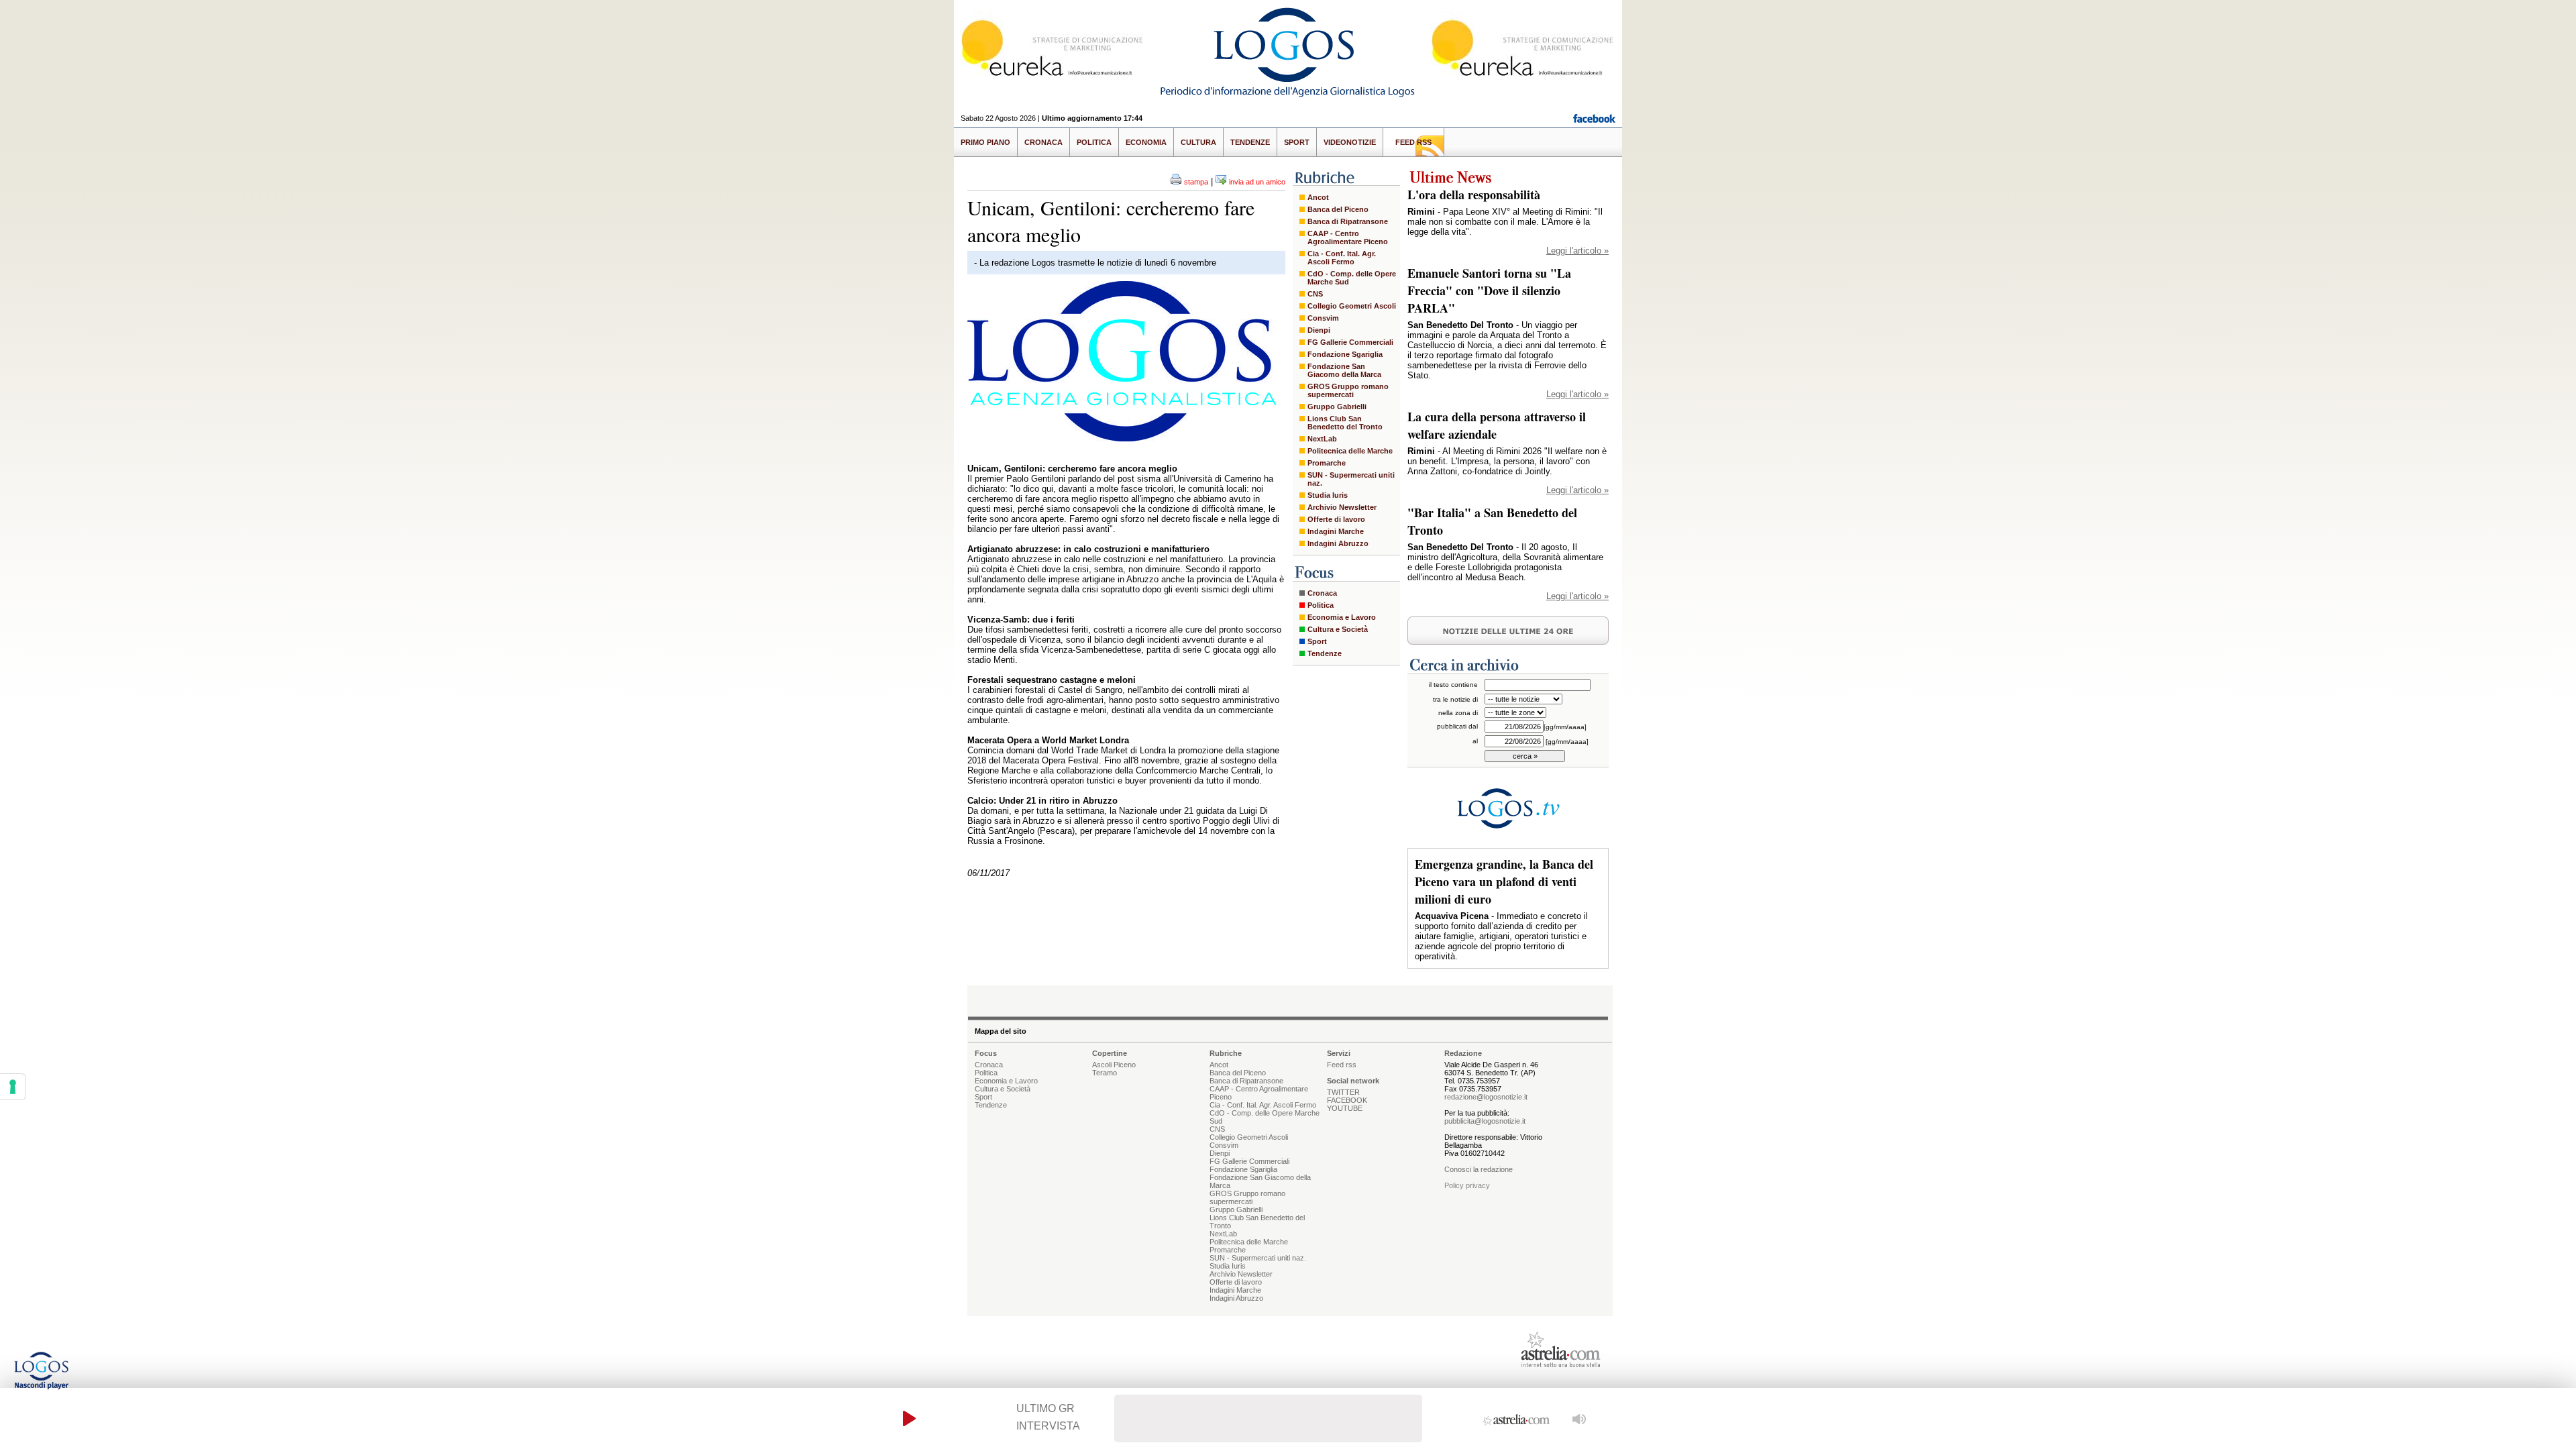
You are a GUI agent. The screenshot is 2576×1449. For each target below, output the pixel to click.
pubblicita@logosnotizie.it (1485, 1121)
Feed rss (1342, 1065)
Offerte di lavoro (1336, 519)
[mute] (1579, 1418)
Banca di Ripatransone (1348, 221)
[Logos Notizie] (1288, 97)
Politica (1094, 142)
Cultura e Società (1338, 629)
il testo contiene (1453, 685)
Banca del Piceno (1338, 209)
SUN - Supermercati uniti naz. (1351, 479)
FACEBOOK (1347, 1100)
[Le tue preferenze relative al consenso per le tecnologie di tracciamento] (13, 1087)
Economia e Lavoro (1342, 617)
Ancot (1318, 197)
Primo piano (985, 142)
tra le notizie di (1455, 699)
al (1475, 741)
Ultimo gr (1045, 1408)
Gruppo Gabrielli (1337, 407)
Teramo (1105, 1073)
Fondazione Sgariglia (1345, 354)
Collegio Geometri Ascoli (1352, 306)
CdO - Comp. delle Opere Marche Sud (1352, 278)
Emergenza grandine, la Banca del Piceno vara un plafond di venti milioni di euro (1504, 881)
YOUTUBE (1345, 1108)
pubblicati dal (1457, 726)
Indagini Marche (1336, 531)
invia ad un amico (1257, 182)
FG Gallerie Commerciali (1350, 342)
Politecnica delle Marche (1350, 451)
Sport (1297, 142)
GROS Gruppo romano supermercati (1348, 390)
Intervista (1048, 1426)
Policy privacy (1467, 1185)
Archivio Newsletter (1342, 507)
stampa (1196, 182)
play (909, 1418)
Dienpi (1319, 330)
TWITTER (1343, 1092)
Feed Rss (1413, 142)
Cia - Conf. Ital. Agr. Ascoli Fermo (1342, 258)
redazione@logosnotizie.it (1486, 1097)
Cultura (1198, 142)
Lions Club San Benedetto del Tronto (1345, 423)
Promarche (1327, 463)
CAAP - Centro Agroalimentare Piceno (1348, 237)
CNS (1315, 294)
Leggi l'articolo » (1577, 251)
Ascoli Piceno (1114, 1065)
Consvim (1323, 318)
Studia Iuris (1328, 495)
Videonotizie (1350, 142)
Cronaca (1043, 142)
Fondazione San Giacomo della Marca (1344, 370)
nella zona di (1458, 713)
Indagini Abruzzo (1338, 543)
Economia (1146, 142)
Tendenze (1250, 142)
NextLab (1322, 439)
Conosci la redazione (1479, 1169)
